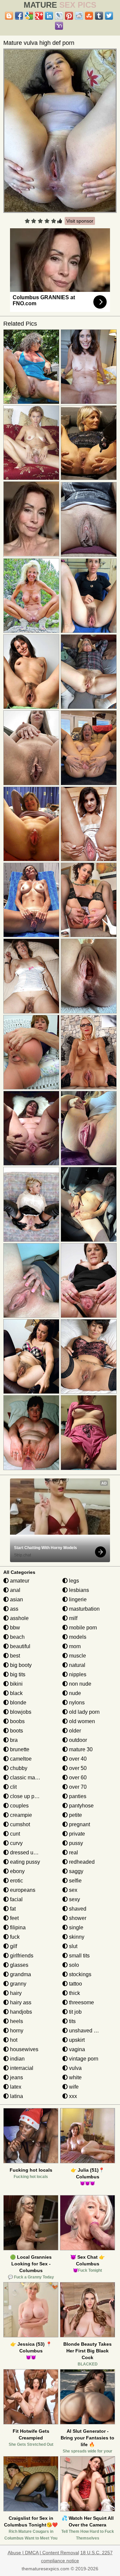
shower (77, 1918)
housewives (23, 2049)
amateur (19, 1581)
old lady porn (84, 1712)
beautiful (19, 1646)
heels (16, 2021)
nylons (76, 1703)
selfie (75, 1881)
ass (13, 1609)
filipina (17, 1927)
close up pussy (27, 1796)
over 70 (77, 1787)
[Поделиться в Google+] (39, 16)
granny (17, 1984)
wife (73, 2087)
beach (17, 1637)
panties (77, 1796)
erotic (16, 1881)
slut (72, 1946)
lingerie (77, 1599)
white (75, 2077)
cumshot (19, 1824)
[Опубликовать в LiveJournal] (59, 16)
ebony (17, 1871)
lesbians (78, 1590)
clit (13, 1787)
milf (72, 1618)
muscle (77, 1656)
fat (12, 1909)
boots (16, 1731)
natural (76, 1665)
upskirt (76, 2040)
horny (16, 2031)
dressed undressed (32, 1853)
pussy (75, 1843)
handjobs (20, 2012)
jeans (16, 2077)
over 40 (77, 1759)
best (14, 1656)
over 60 (77, 1778)
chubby (18, 1768)
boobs (17, 1721)
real (73, 1853)
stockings (79, 1974)
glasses (18, 1965)
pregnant (79, 1824)
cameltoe (20, 1759)
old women (81, 1721)
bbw (14, 1628)
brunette (19, 1749)
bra (13, 1740)
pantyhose (81, 1806)
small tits (79, 1956)
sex (72, 1890)
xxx (72, 2096)
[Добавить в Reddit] (79, 16)
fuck (14, 1937)
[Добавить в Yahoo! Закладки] (59, 26)
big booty (20, 1665)
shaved (77, 1909)
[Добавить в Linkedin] (49, 16)
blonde (17, 1703)
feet (14, 1918)
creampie (20, 1815)
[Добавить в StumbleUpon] (89, 16)
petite (75, 1815)
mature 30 (80, 1749)
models (77, 1637)
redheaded (81, 1862)
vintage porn (83, 2059)
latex (15, 2087)
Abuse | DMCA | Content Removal (43, 2553)
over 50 (77, 1768)
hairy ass (20, 2002)
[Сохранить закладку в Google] (29, 16)
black (16, 1693)
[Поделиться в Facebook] (19, 16)
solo (73, 1965)
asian (16, 1599)
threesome (81, 2002)
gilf (13, 1946)
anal (14, 1590)
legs (73, 1581)
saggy (75, 1871)
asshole (19, 1618)
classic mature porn (32, 1778)
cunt (14, 1834)
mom (74, 1646)
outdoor (77, 1740)
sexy (74, 1899)
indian (17, 2059)
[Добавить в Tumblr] (99, 16)
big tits (17, 1674)
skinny (76, 1937)
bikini (16, 1684)
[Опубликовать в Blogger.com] (9, 16)
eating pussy (24, 1862)
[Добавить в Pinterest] (69, 16)
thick (74, 1993)
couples (19, 1806)
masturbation (84, 1609)
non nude (79, 1684)
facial (16, 1899)
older (74, 1731)
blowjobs (20, 1712)
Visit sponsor (80, 221)
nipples (77, 1674)
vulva (75, 2068)
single (75, 1927)
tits (72, 2021)
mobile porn (82, 1628)
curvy (16, 1843)
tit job (75, 2012)
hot (13, 2040)
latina (16, 2096)
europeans (22, 1890)
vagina (76, 2049)
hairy (15, 1993)
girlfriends (21, 1956)
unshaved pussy (88, 2031)
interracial (21, 2068)
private (76, 1834)
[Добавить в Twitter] (109, 16)
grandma (20, 1974)
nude (74, 1693)
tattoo (75, 1984)
